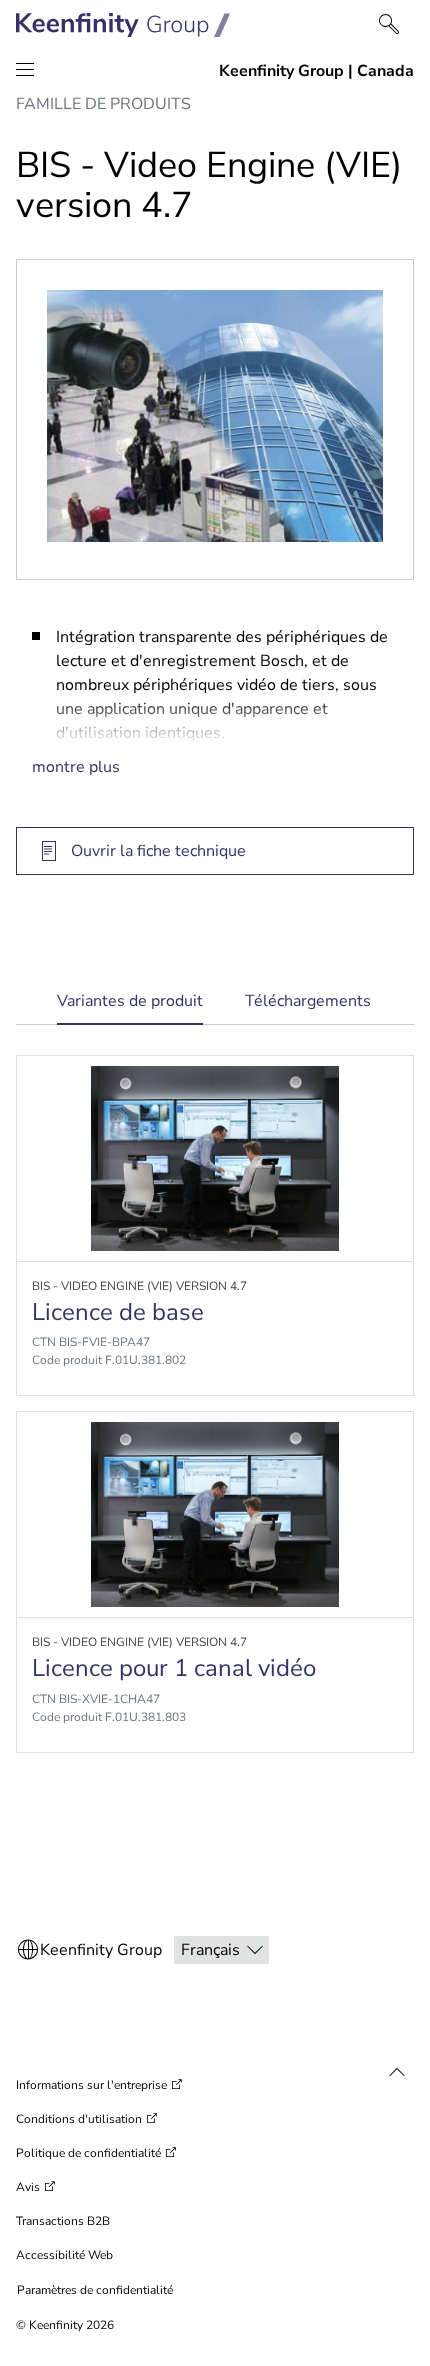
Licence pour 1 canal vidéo (174, 1668)
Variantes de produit (130, 1007)
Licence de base (118, 1312)
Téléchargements (308, 1001)
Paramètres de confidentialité (95, 2290)
